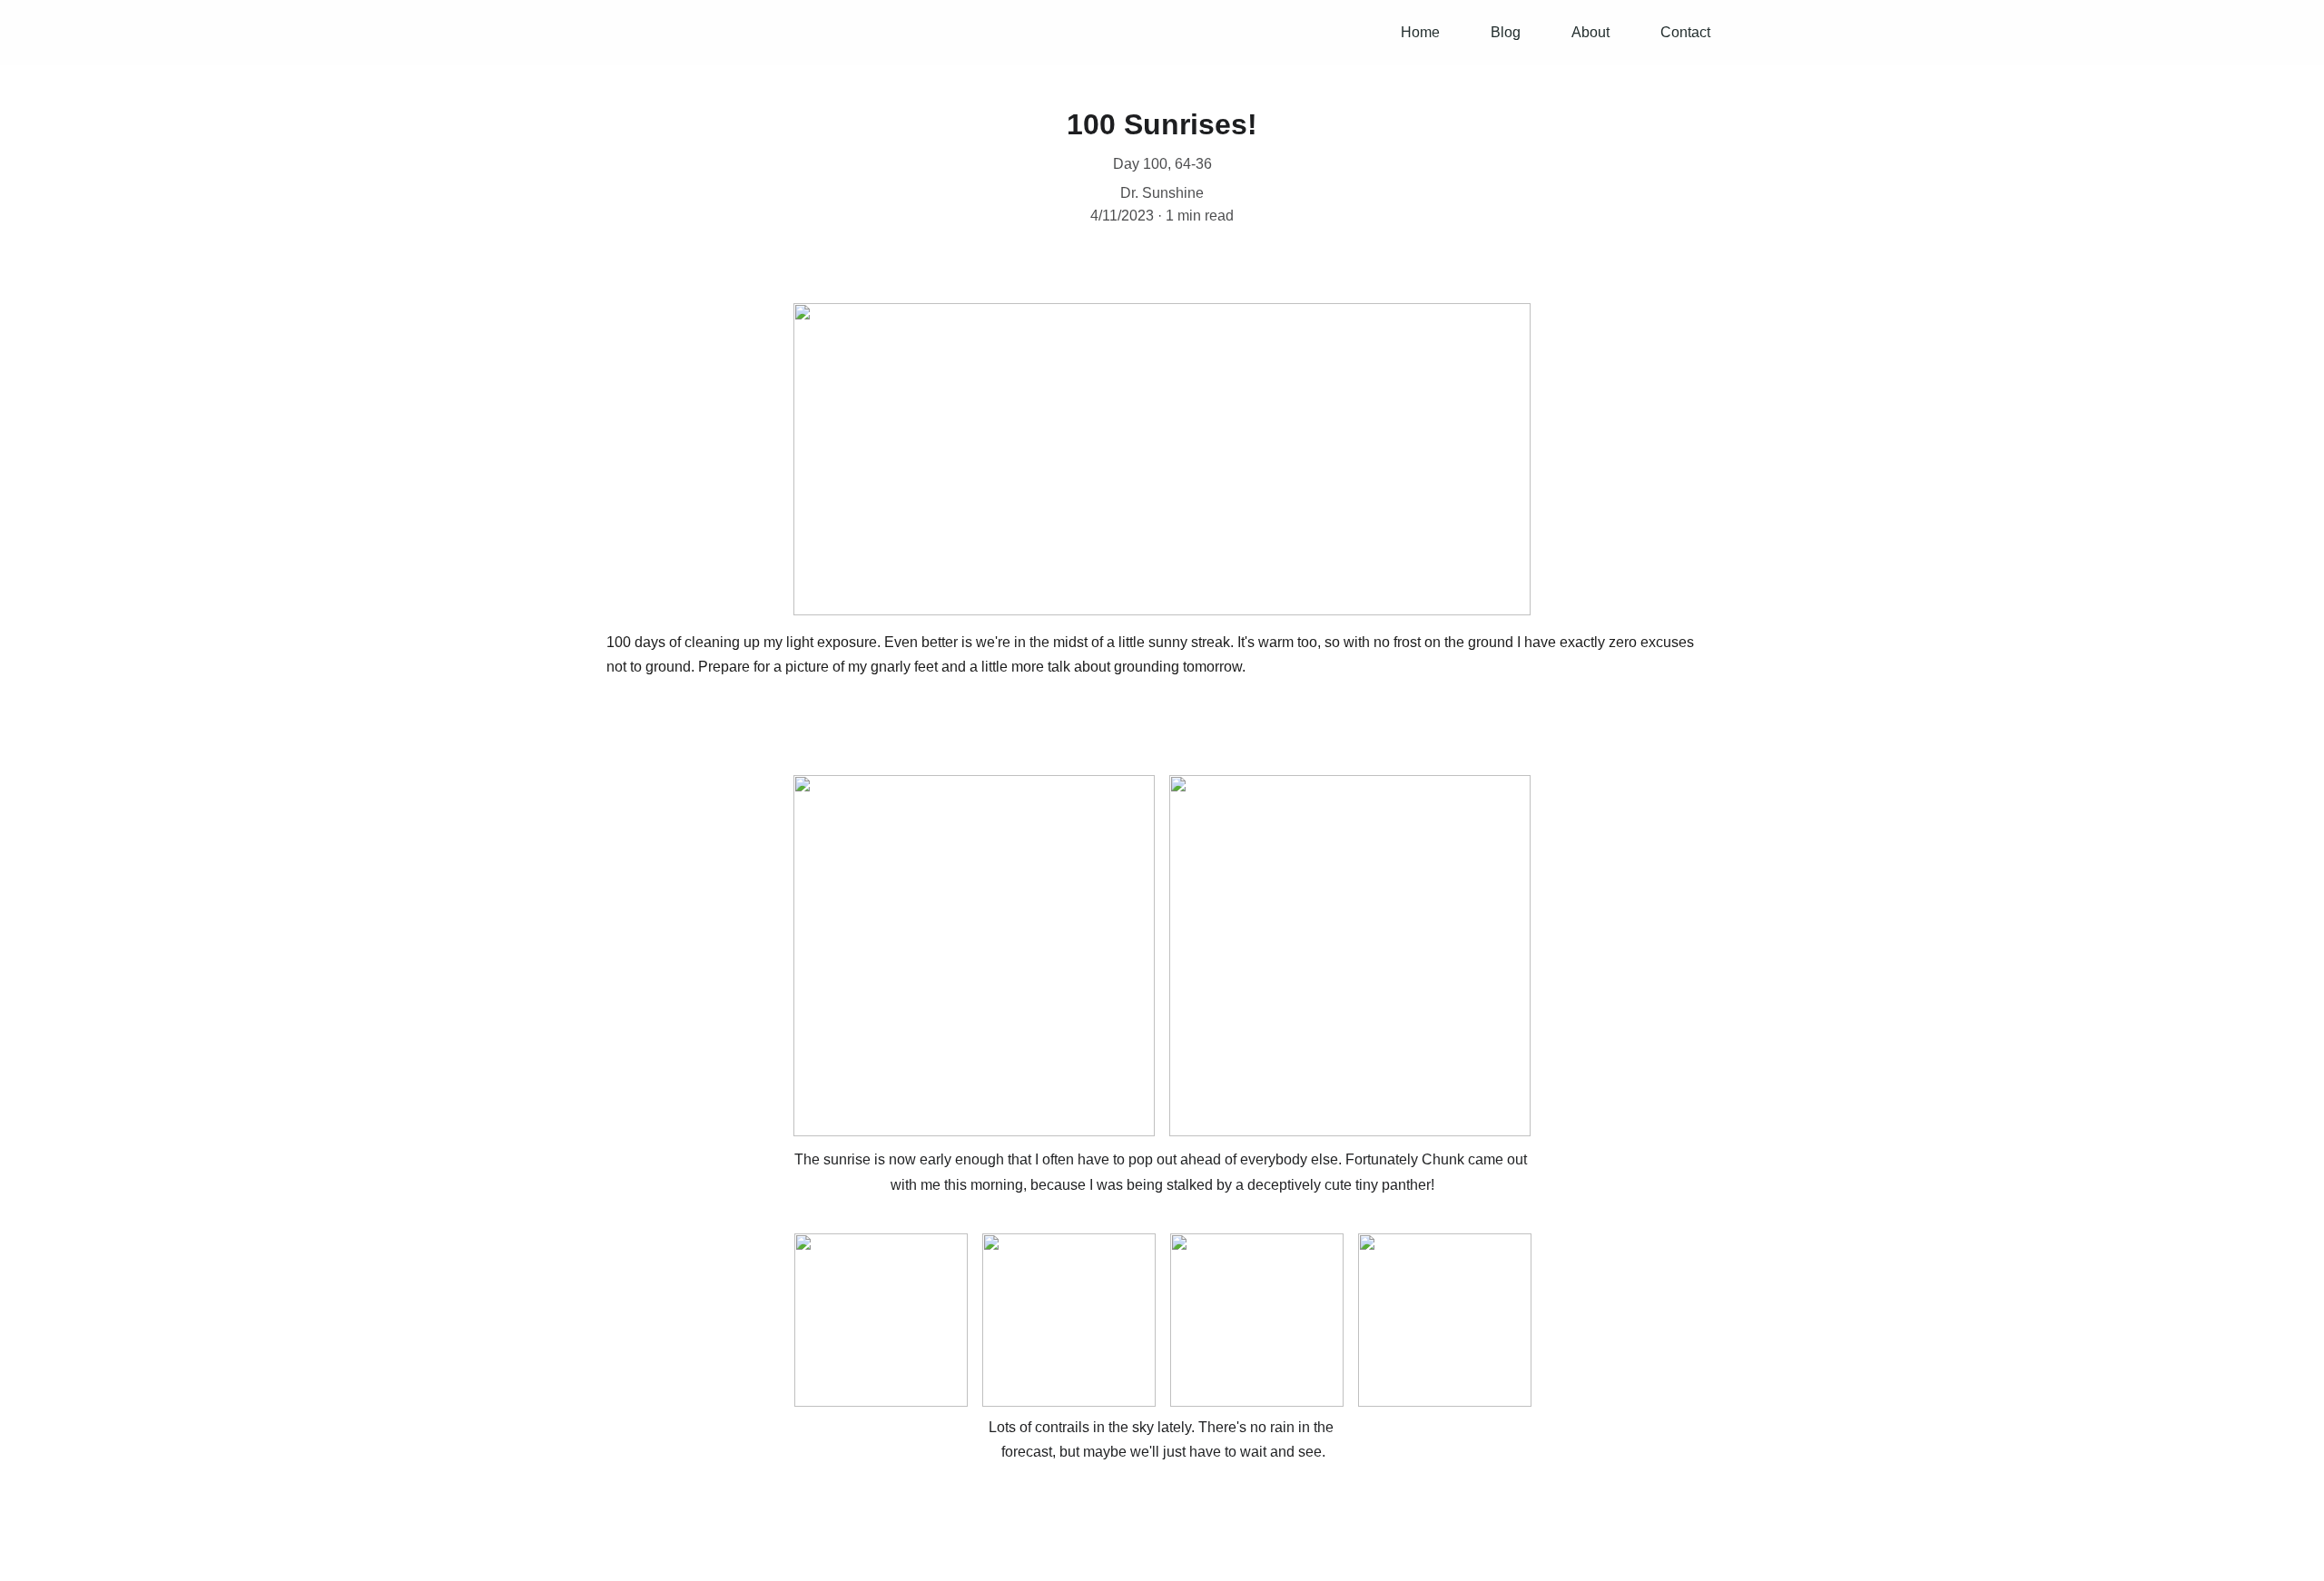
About (1590, 32)
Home (1420, 32)
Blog (1506, 32)
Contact (1685, 32)
